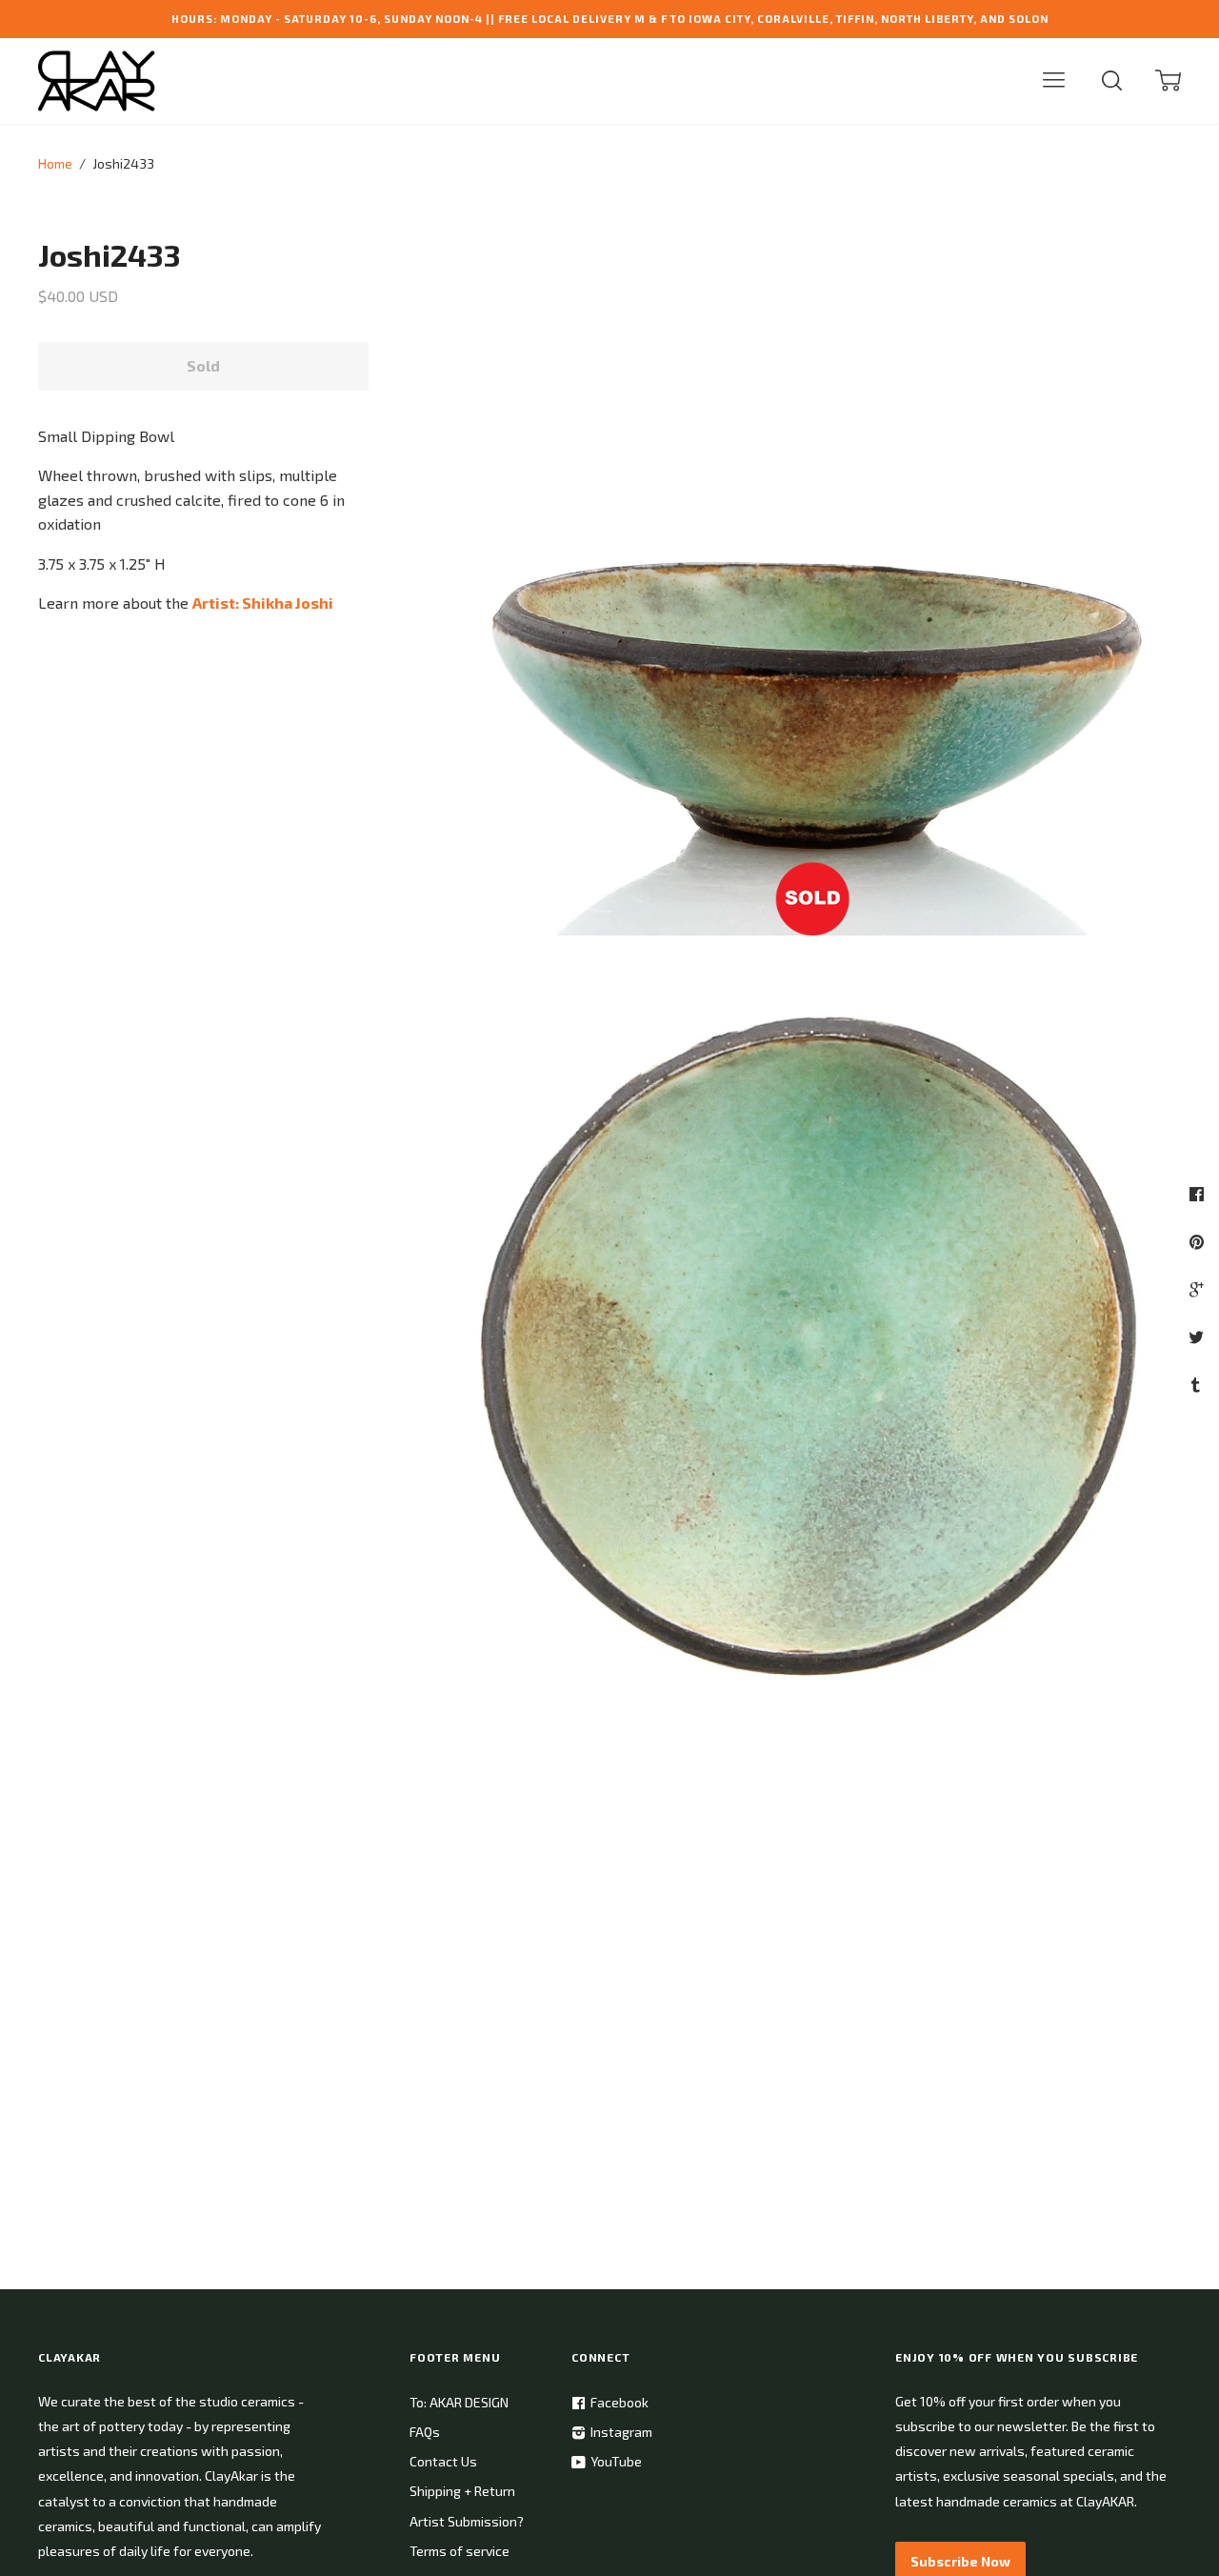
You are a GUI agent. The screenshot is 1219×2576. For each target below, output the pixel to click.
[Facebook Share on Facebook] (1199, 1194)
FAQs (425, 2432)
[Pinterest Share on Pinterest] (1199, 1241)
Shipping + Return (462, 2491)
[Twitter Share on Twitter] (1199, 1337)
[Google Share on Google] (1199, 1289)
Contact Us (443, 2461)
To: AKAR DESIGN (459, 2402)
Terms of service (460, 2551)
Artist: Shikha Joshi (263, 603)
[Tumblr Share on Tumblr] (1198, 1384)
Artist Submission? (467, 2521)
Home (55, 163)
